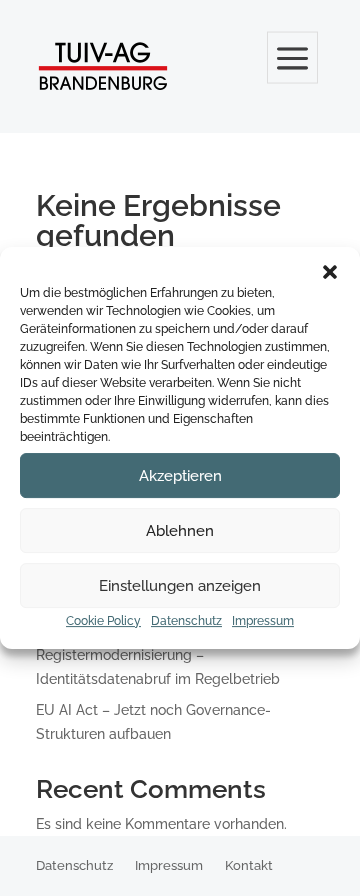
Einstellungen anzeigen (180, 586)
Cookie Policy (103, 621)
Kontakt (249, 866)
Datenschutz (186, 621)
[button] (330, 272)
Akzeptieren (180, 476)
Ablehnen (180, 531)
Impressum (263, 621)
